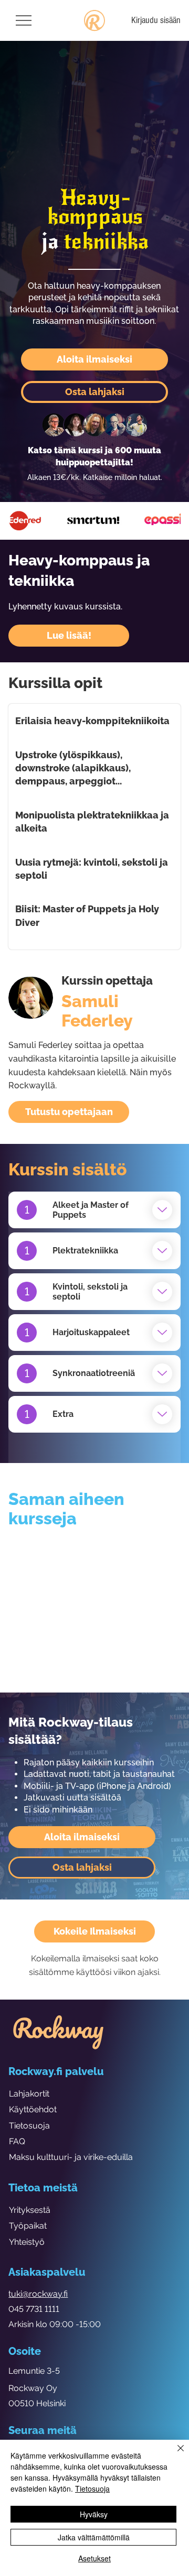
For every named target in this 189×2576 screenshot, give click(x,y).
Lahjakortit (29, 2094)
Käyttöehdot (33, 2109)
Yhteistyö (27, 2242)
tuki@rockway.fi (38, 2294)
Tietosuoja (29, 2126)
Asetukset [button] (94, 2558)
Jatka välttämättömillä (94, 2537)
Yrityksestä (30, 2210)
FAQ (17, 2141)
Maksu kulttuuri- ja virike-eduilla (71, 2157)
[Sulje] (174, 2454)
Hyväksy (94, 2514)
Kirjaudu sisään (156, 20)
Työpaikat (28, 2226)
